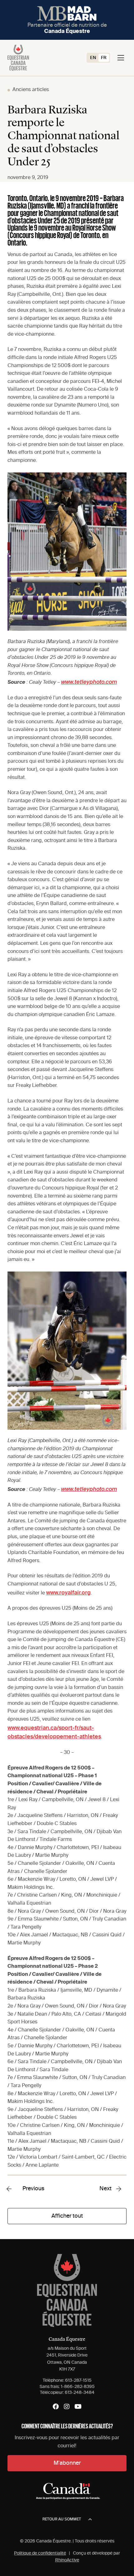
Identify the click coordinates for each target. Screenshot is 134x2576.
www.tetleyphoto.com (89, 682)
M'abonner (67, 2463)
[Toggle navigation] (121, 58)
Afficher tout (67, 2216)
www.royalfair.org (68, 1593)
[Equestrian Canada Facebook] (56, 2407)
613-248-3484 (80, 2393)
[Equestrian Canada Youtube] (78, 2407)
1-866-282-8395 (78, 2387)
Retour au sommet (62, 2519)
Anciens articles (31, 90)
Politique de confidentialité (40, 2553)
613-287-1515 (78, 2380)
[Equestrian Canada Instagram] (67, 2407)
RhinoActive (67, 2560)
